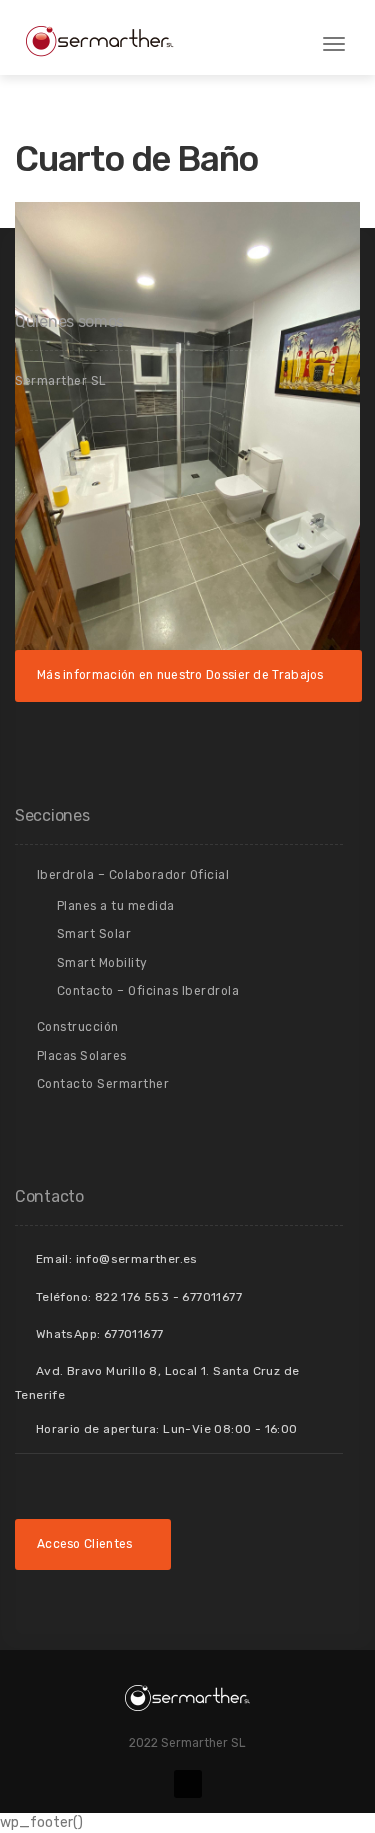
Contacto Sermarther (103, 1084)
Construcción (78, 1027)
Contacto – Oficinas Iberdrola (148, 991)
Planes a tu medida (116, 906)
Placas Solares (82, 1056)
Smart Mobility (102, 963)
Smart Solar (94, 934)
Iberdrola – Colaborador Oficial (133, 875)
